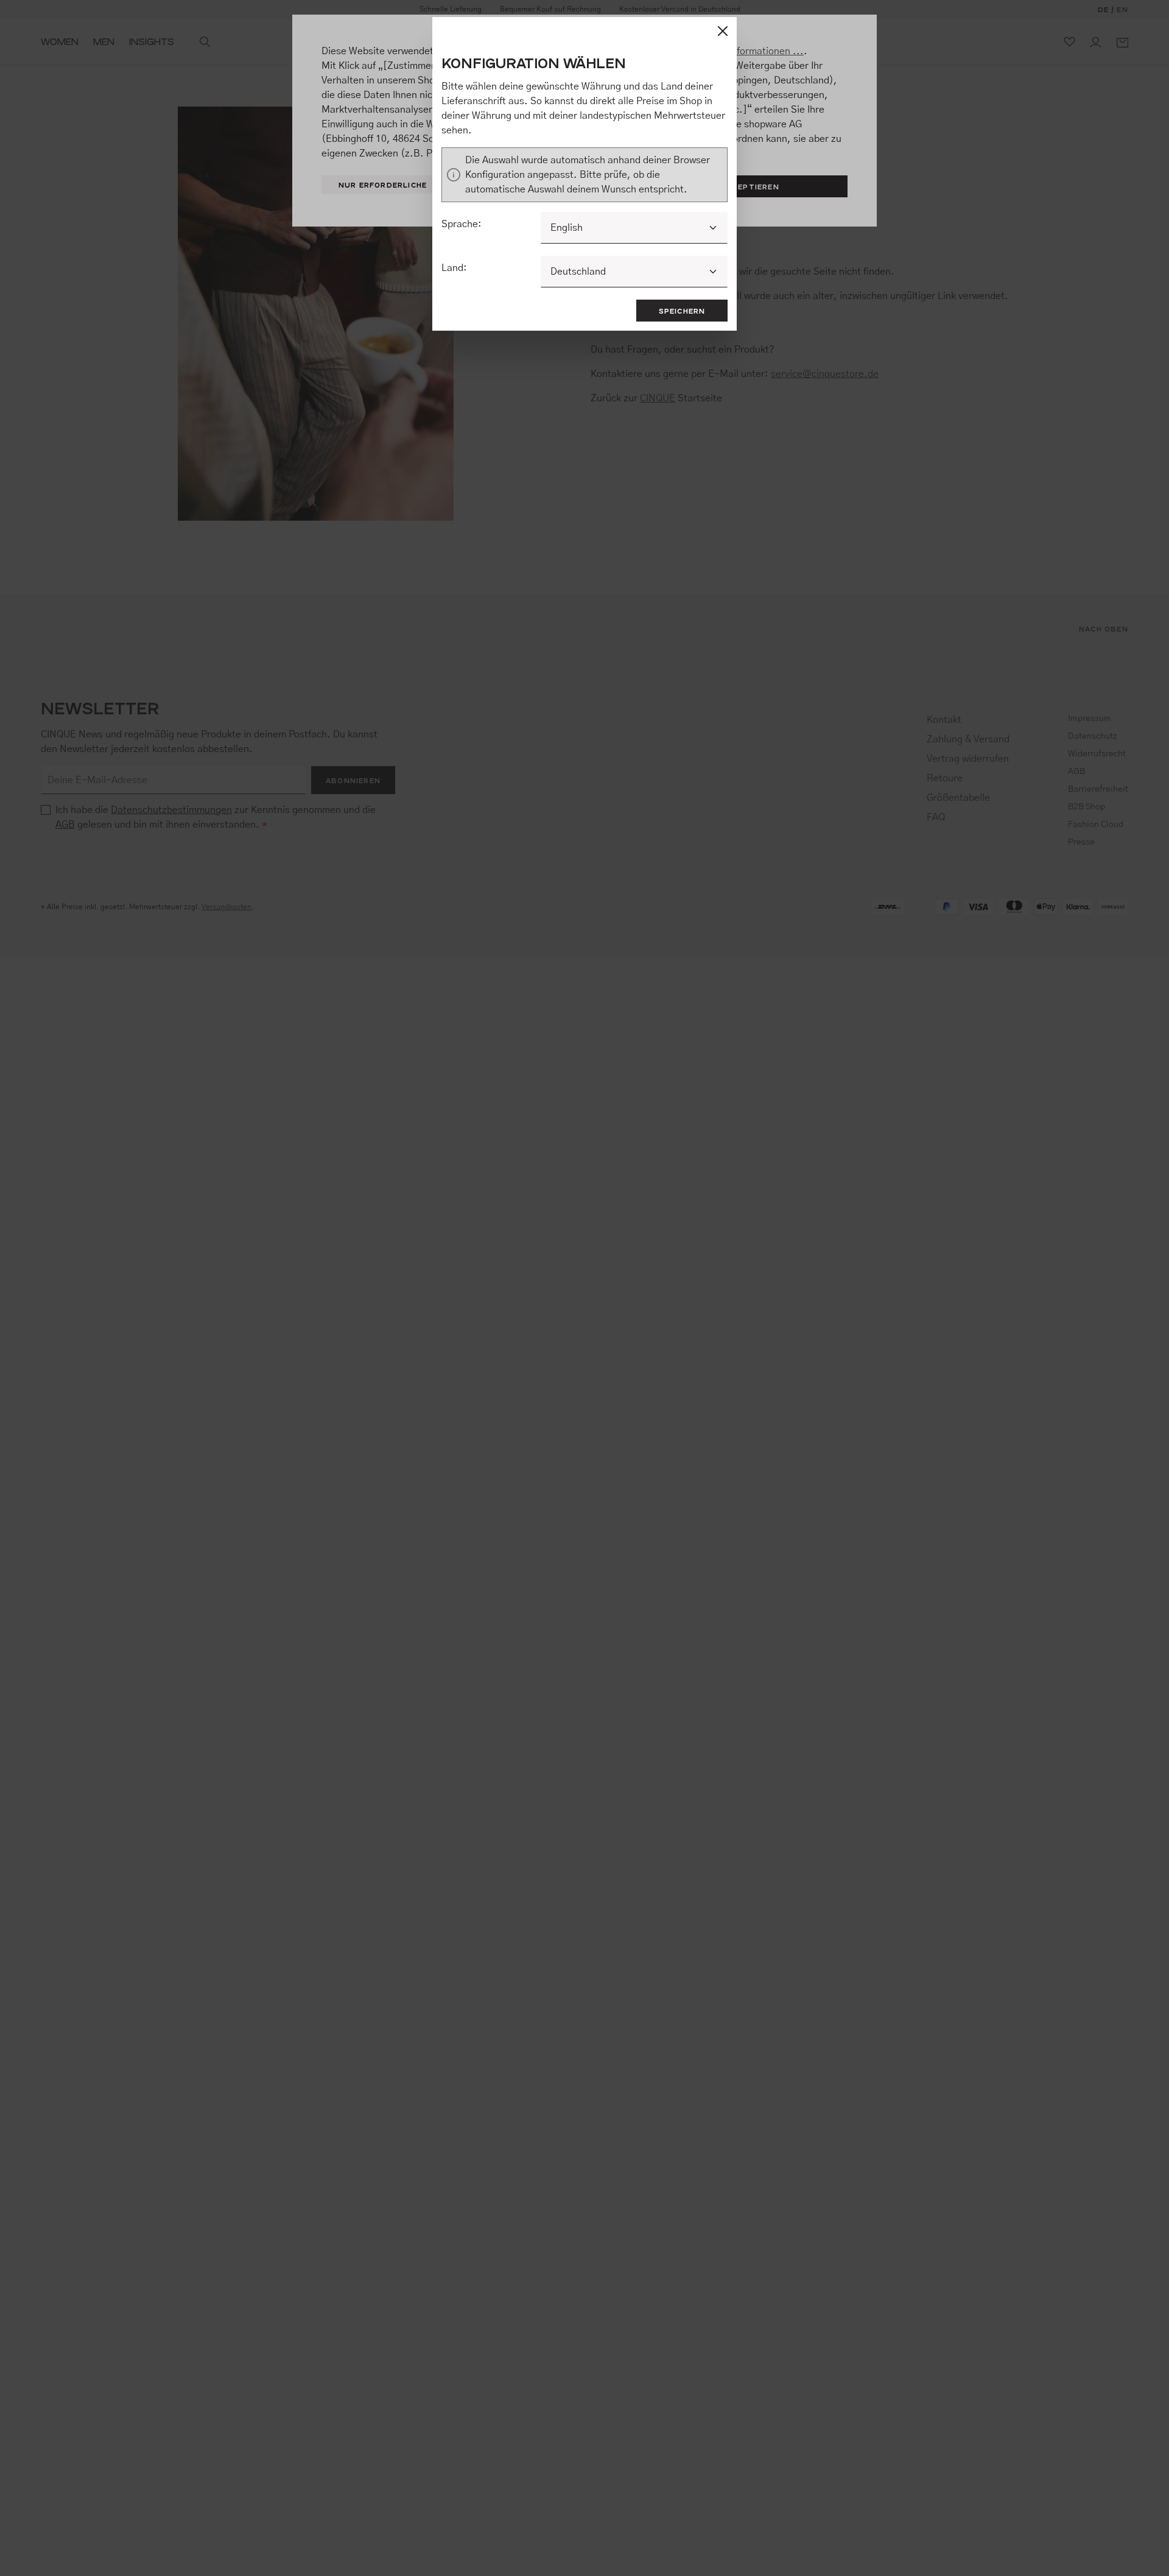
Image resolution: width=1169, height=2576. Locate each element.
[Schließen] (723, 31)
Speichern (682, 311)
